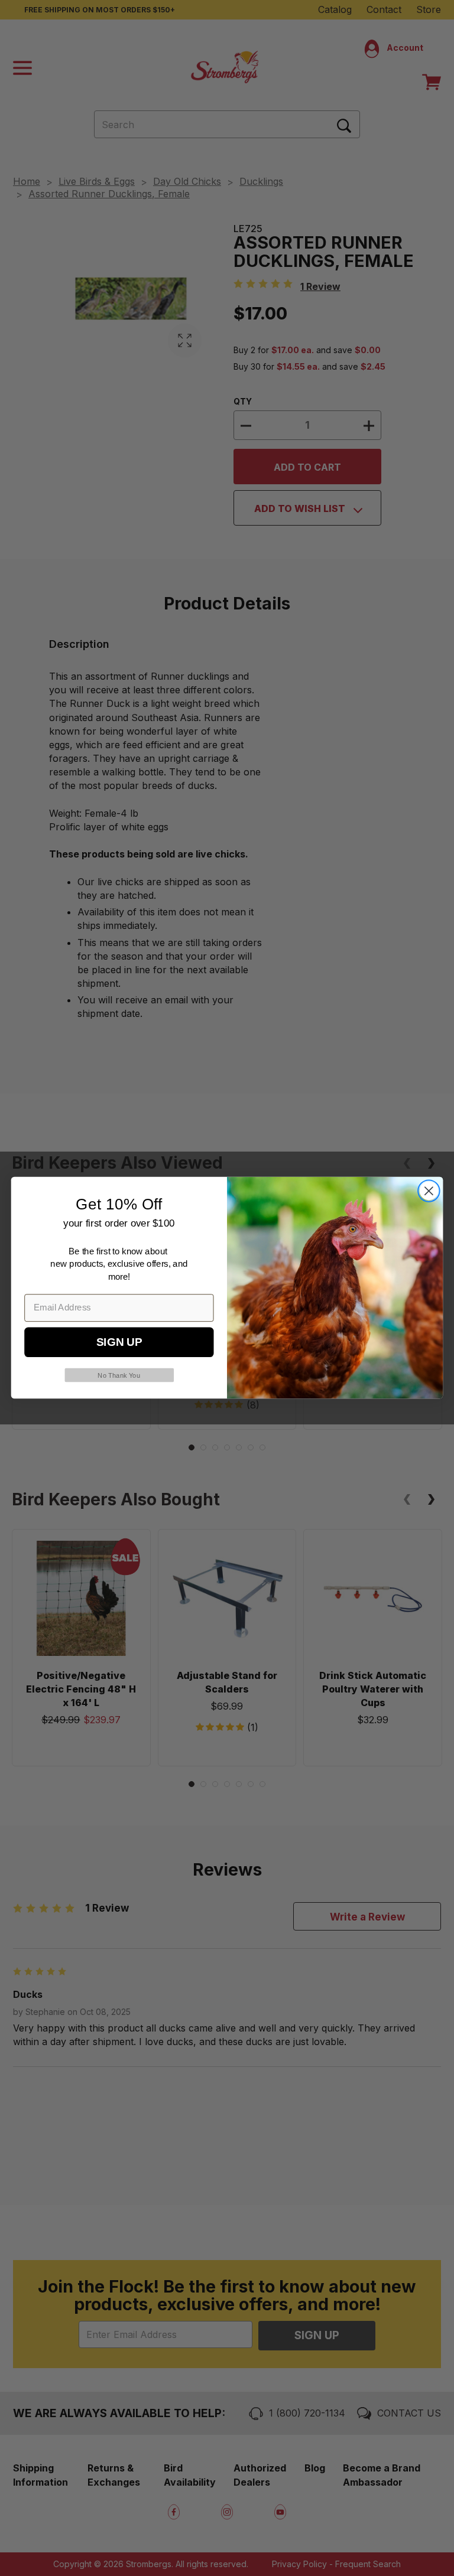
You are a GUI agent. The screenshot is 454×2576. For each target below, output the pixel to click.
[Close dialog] (429, 1191)
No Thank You (119, 1376)
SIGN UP (119, 1343)
